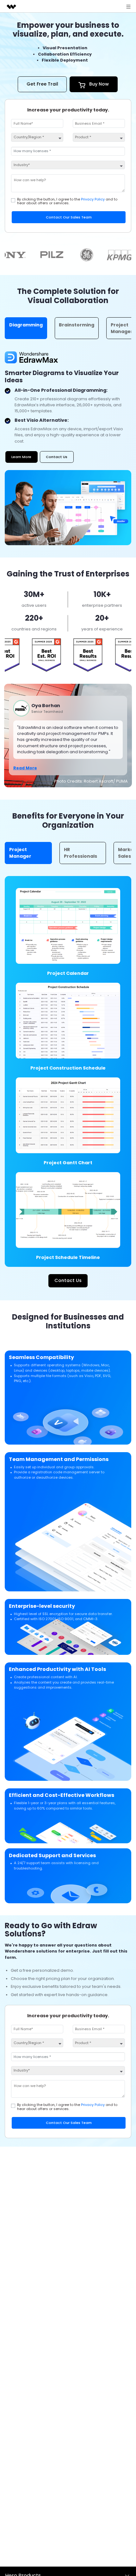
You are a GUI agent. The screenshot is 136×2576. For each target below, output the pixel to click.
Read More (25, 768)
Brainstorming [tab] (77, 325)
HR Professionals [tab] (80, 853)
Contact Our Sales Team (69, 217)
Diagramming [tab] (26, 325)
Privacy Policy (93, 199)
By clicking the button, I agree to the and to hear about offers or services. (67, 201)
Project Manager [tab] (20, 853)
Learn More (21, 457)
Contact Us (57, 457)
